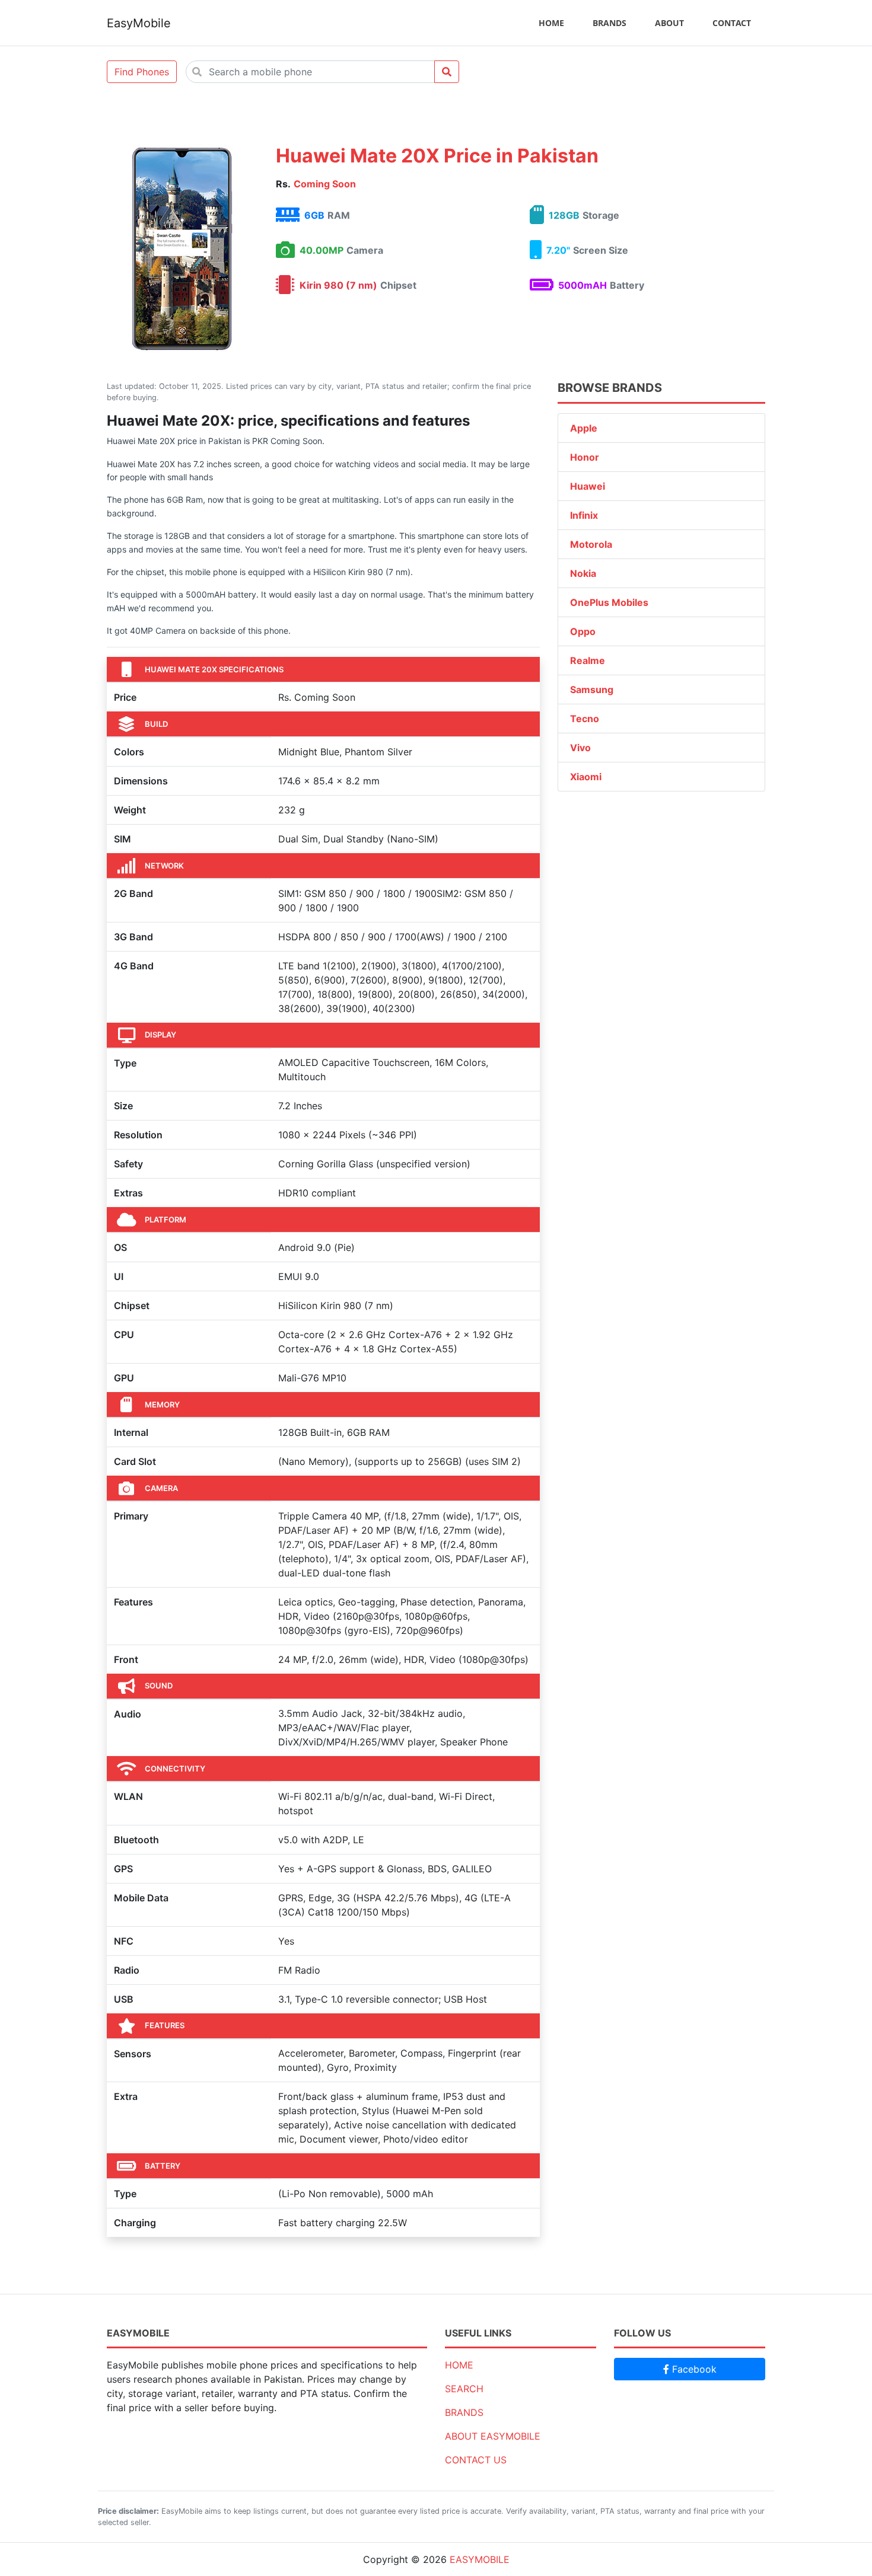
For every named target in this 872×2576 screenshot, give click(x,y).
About (669, 23)
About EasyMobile (493, 2436)
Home (551, 23)
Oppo (583, 631)
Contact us (476, 2460)
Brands (610, 23)
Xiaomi (586, 777)
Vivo (580, 748)
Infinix (584, 515)
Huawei (588, 486)
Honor (585, 457)
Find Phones (142, 72)
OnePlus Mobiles (609, 602)
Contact (732, 23)
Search (464, 2389)
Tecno (585, 719)
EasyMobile (139, 23)
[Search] (447, 72)
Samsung (592, 690)
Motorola (591, 544)
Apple (584, 428)
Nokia (583, 573)
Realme (588, 660)
